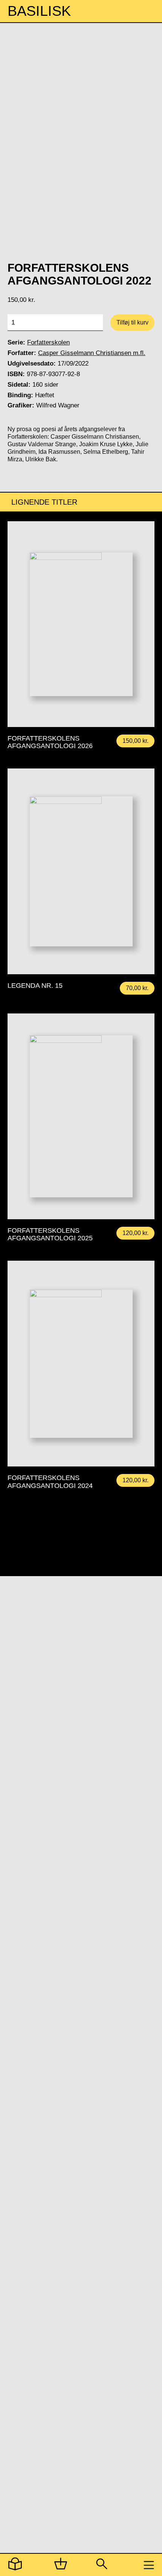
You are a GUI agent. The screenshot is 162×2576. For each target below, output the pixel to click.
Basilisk (39, 11)
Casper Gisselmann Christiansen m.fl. (92, 353)
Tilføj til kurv (132, 322)
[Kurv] (61, 2565)
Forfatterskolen (48, 342)
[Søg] (101, 2565)
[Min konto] (15, 2565)
